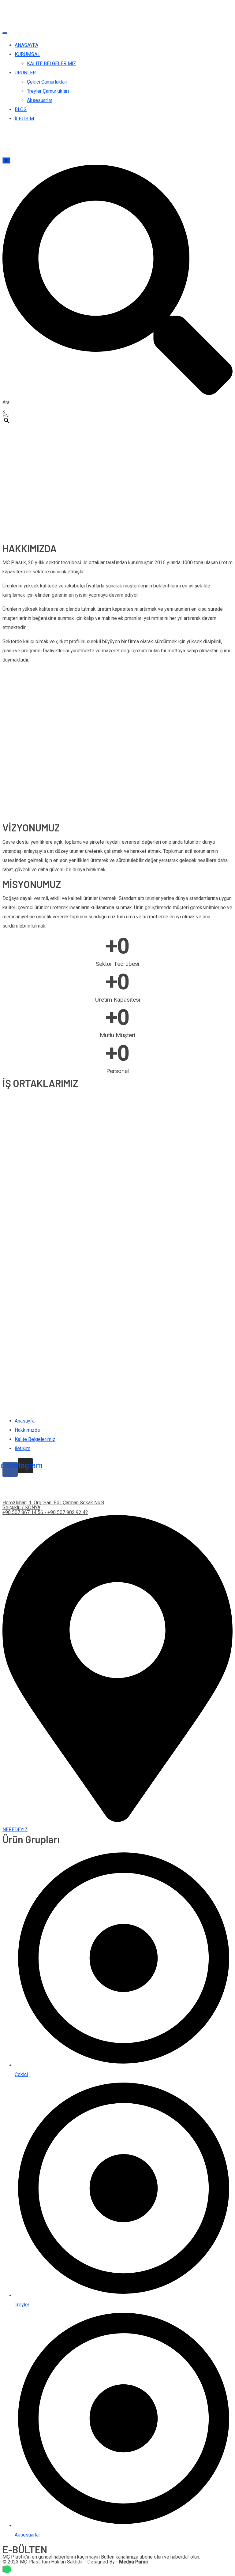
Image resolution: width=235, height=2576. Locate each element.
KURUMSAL (27, 54)
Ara (6, 402)
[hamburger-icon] (5, 33)
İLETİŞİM (24, 119)
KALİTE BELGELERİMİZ (52, 64)
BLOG (21, 109)
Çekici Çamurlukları (47, 82)
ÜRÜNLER (25, 73)
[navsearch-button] (117, 393)
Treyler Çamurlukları (48, 91)
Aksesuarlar (40, 100)
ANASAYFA (26, 45)
